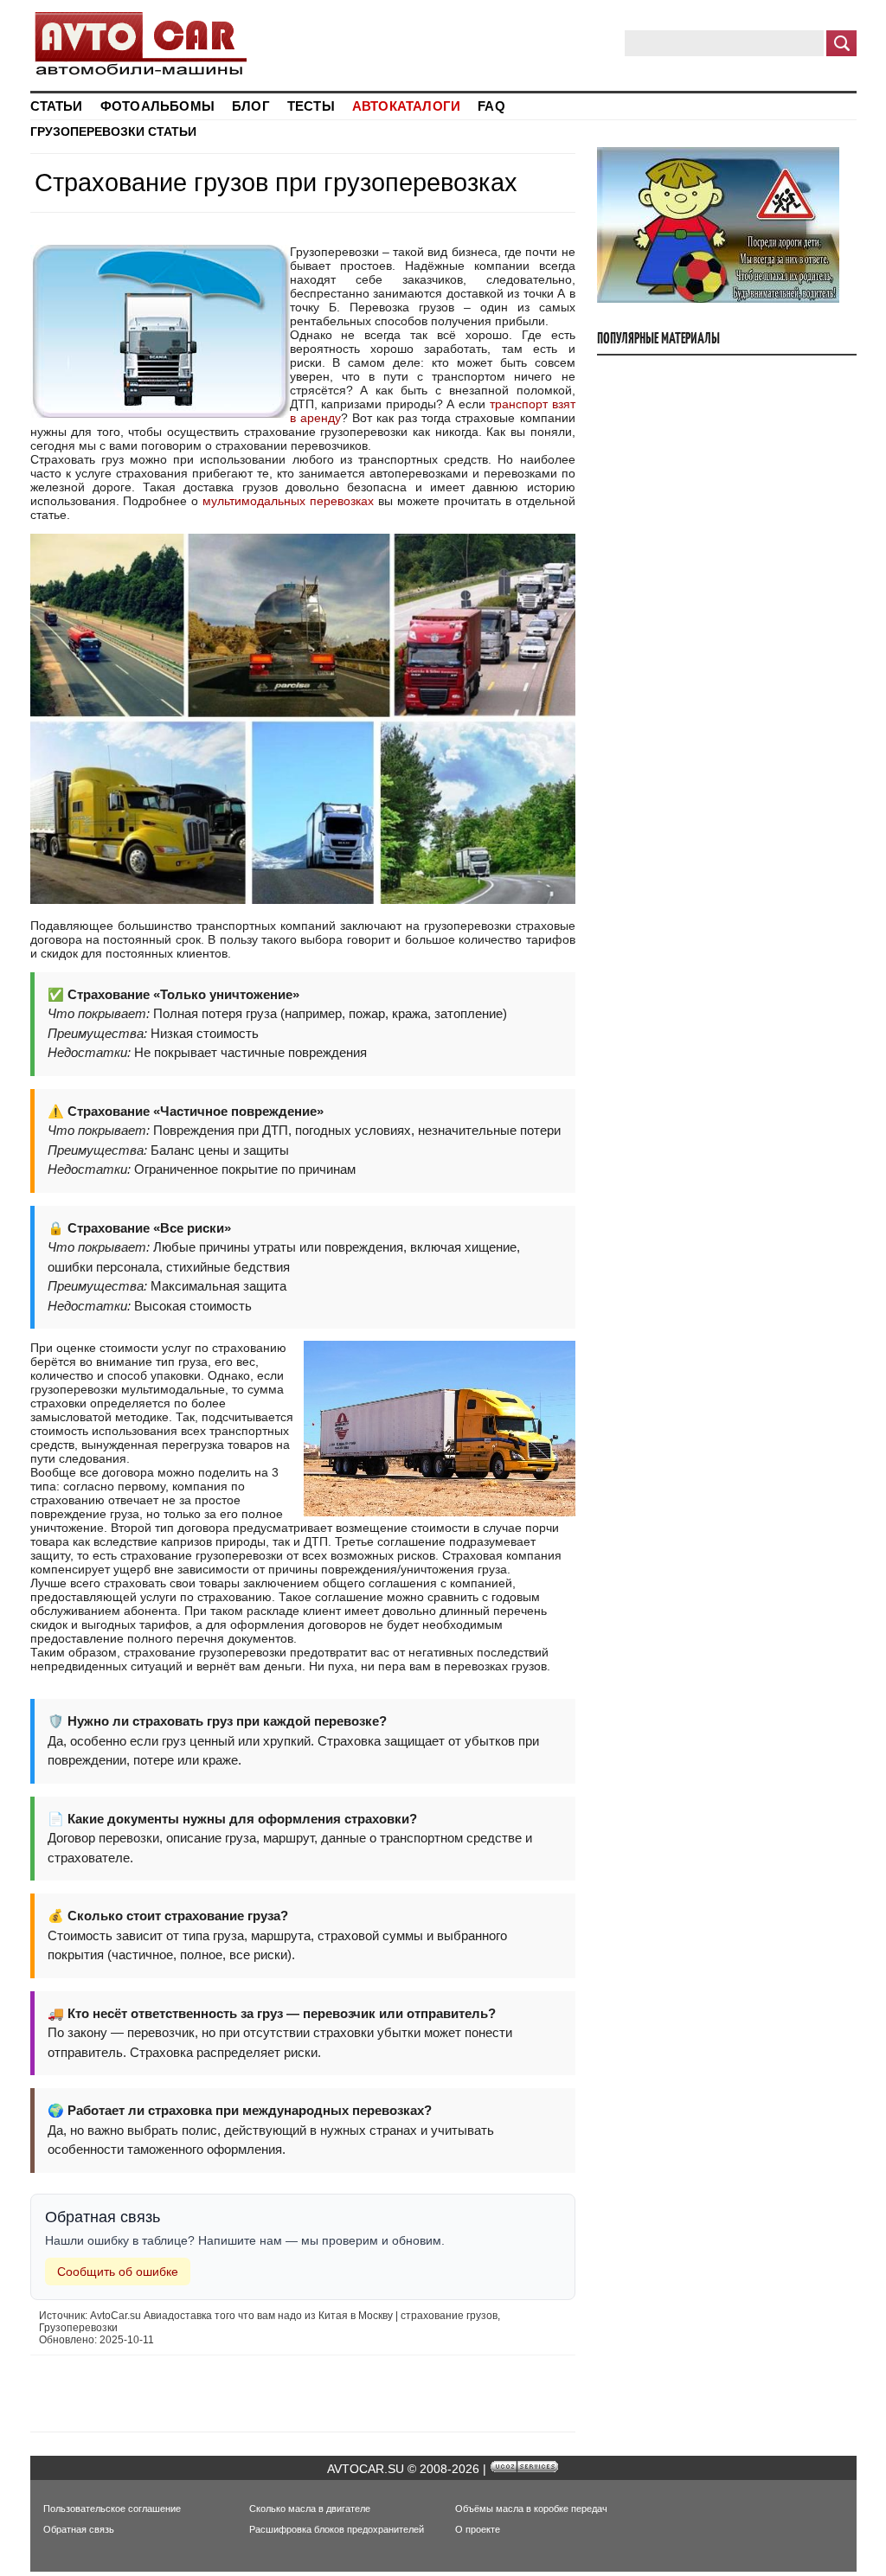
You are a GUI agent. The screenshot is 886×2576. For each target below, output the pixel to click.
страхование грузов (449, 2316)
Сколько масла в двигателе (310, 2509)
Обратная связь (79, 2529)
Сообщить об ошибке (118, 2272)
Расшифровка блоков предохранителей (337, 2529)
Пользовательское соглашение (112, 2509)
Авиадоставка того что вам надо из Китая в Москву (268, 2316)
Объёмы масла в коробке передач (531, 2509)
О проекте (478, 2529)
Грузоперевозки (87, 131)
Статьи (172, 131)
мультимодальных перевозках (288, 501)
